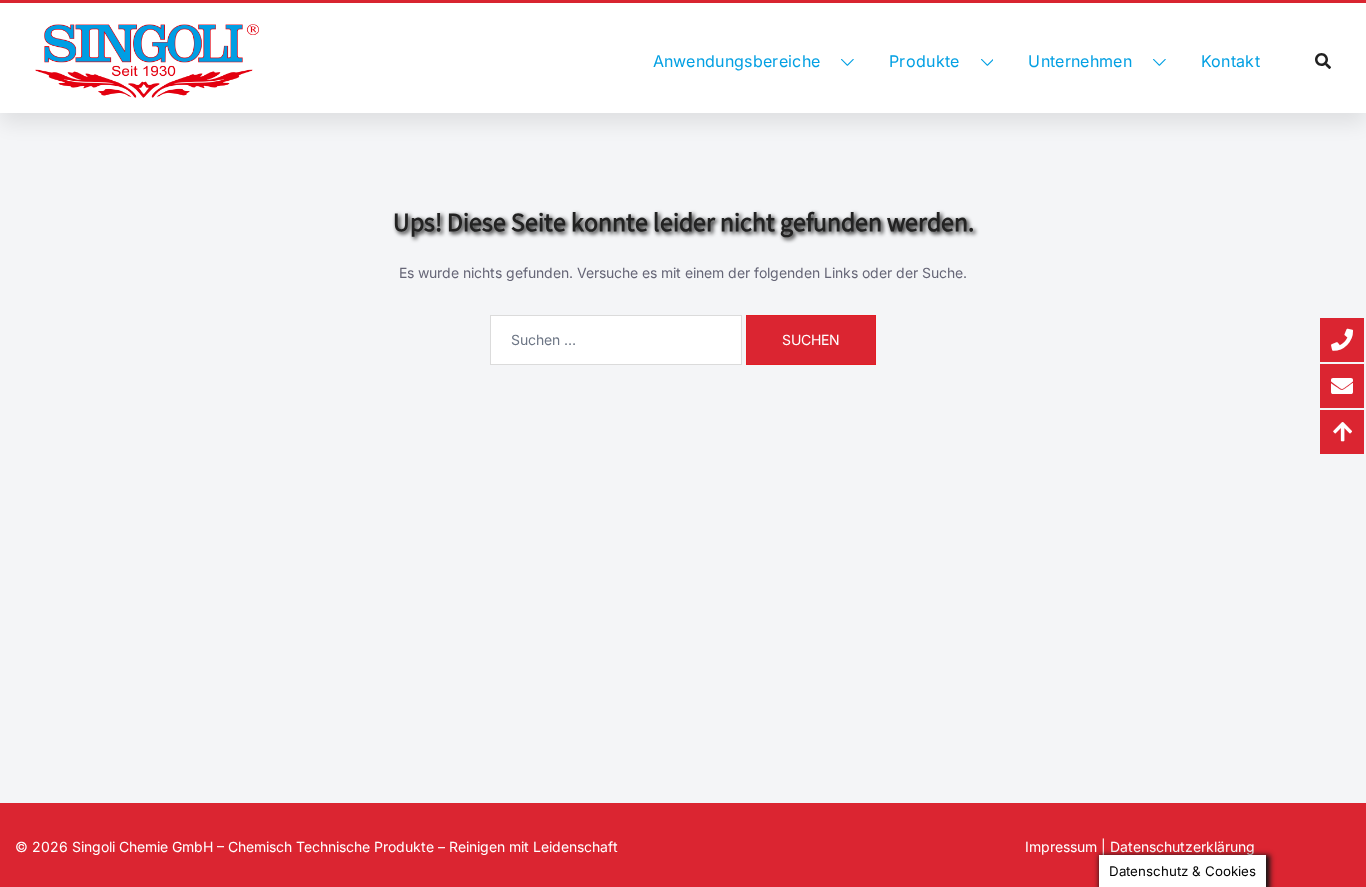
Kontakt (1230, 61)
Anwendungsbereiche (737, 61)
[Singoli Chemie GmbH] (147, 61)
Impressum (1061, 846)
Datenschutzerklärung (1182, 846)
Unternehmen (1080, 61)
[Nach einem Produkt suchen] (1323, 61)
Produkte (924, 61)
